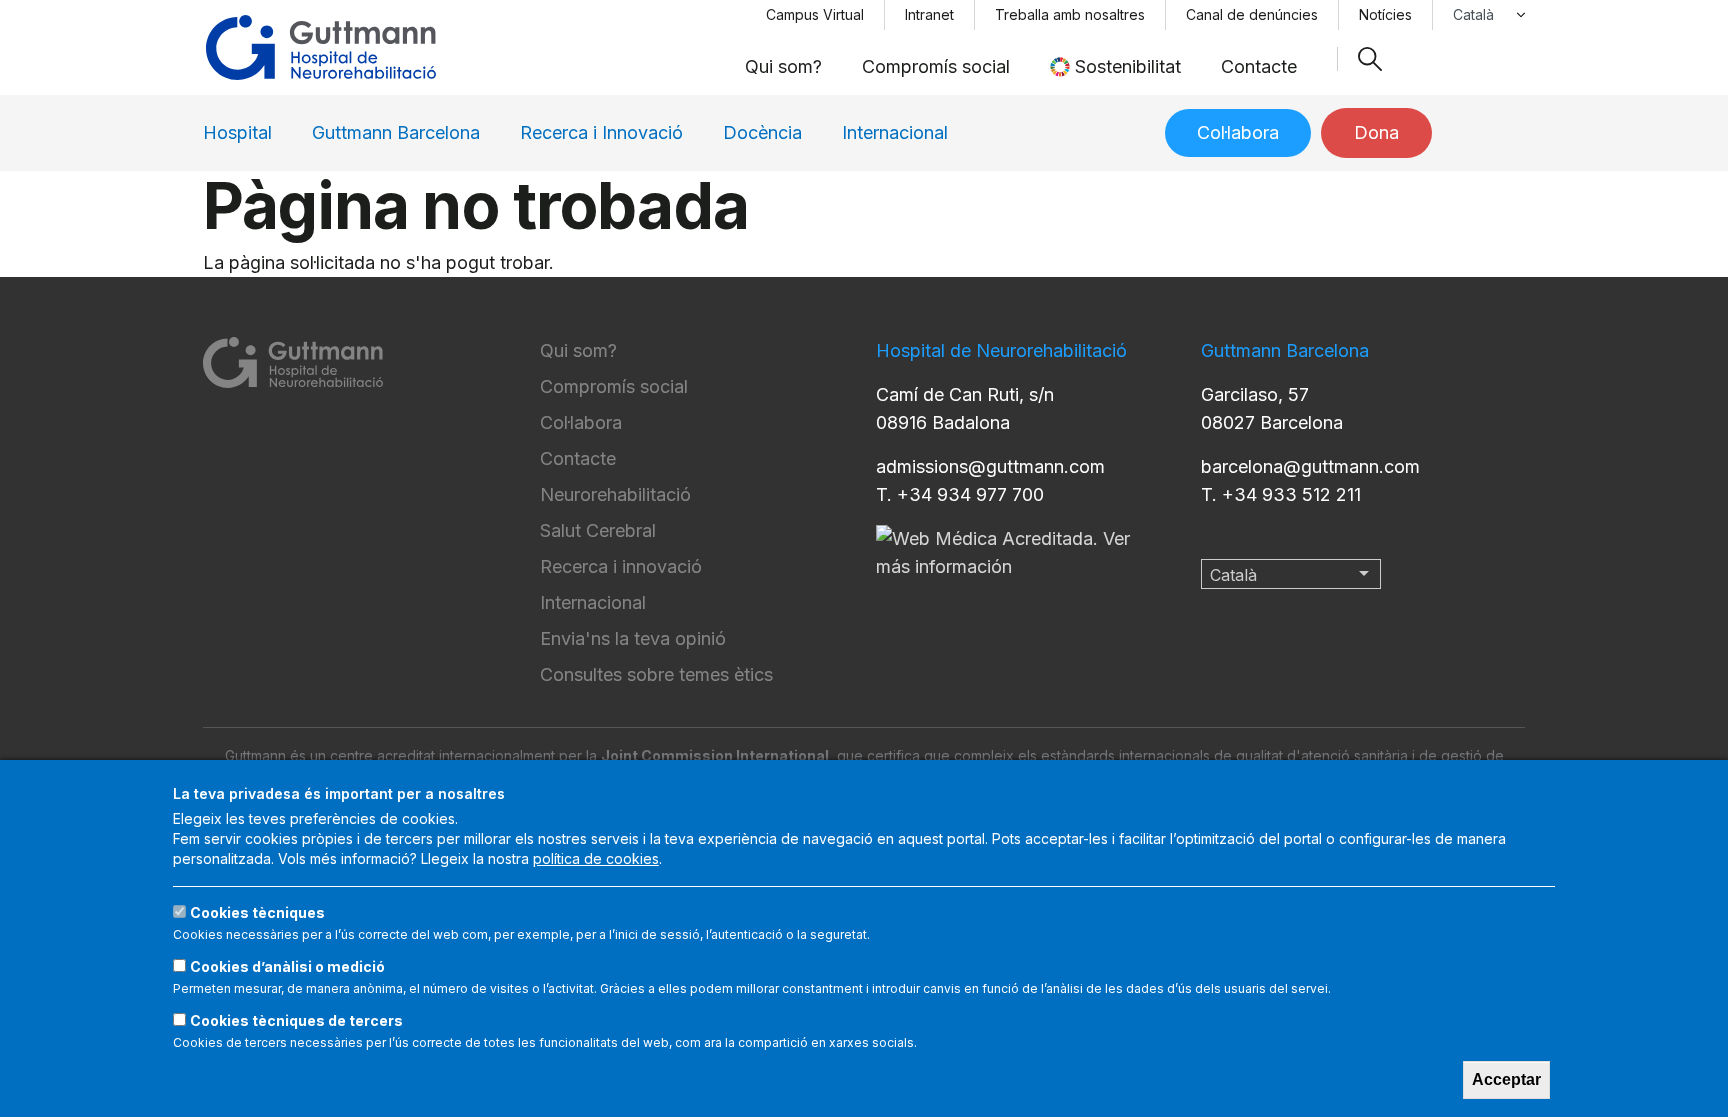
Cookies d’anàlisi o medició (287, 966)
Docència (762, 132)
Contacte (1259, 66)
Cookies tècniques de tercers (296, 1020)
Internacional (895, 132)
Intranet (929, 14)
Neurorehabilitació (615, 494)
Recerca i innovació (621, 566)
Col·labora (1238, 132)
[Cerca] (1370, 59)
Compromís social (936, 66)
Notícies (1385, 14)
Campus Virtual (815, 14)
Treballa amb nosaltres (1070, 14)
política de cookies (596, 858)
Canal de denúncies (1252, 14)
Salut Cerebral (598, 530)
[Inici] (321, 47)
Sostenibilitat (1128, 66)
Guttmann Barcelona (396, 132)
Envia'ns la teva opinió (633, 638)
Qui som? (783, 66)
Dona (1376, 132)
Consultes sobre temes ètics (656, 674)
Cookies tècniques (257, 912)
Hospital (237, 132)
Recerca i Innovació (601, 132)
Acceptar (1506, 1079)
